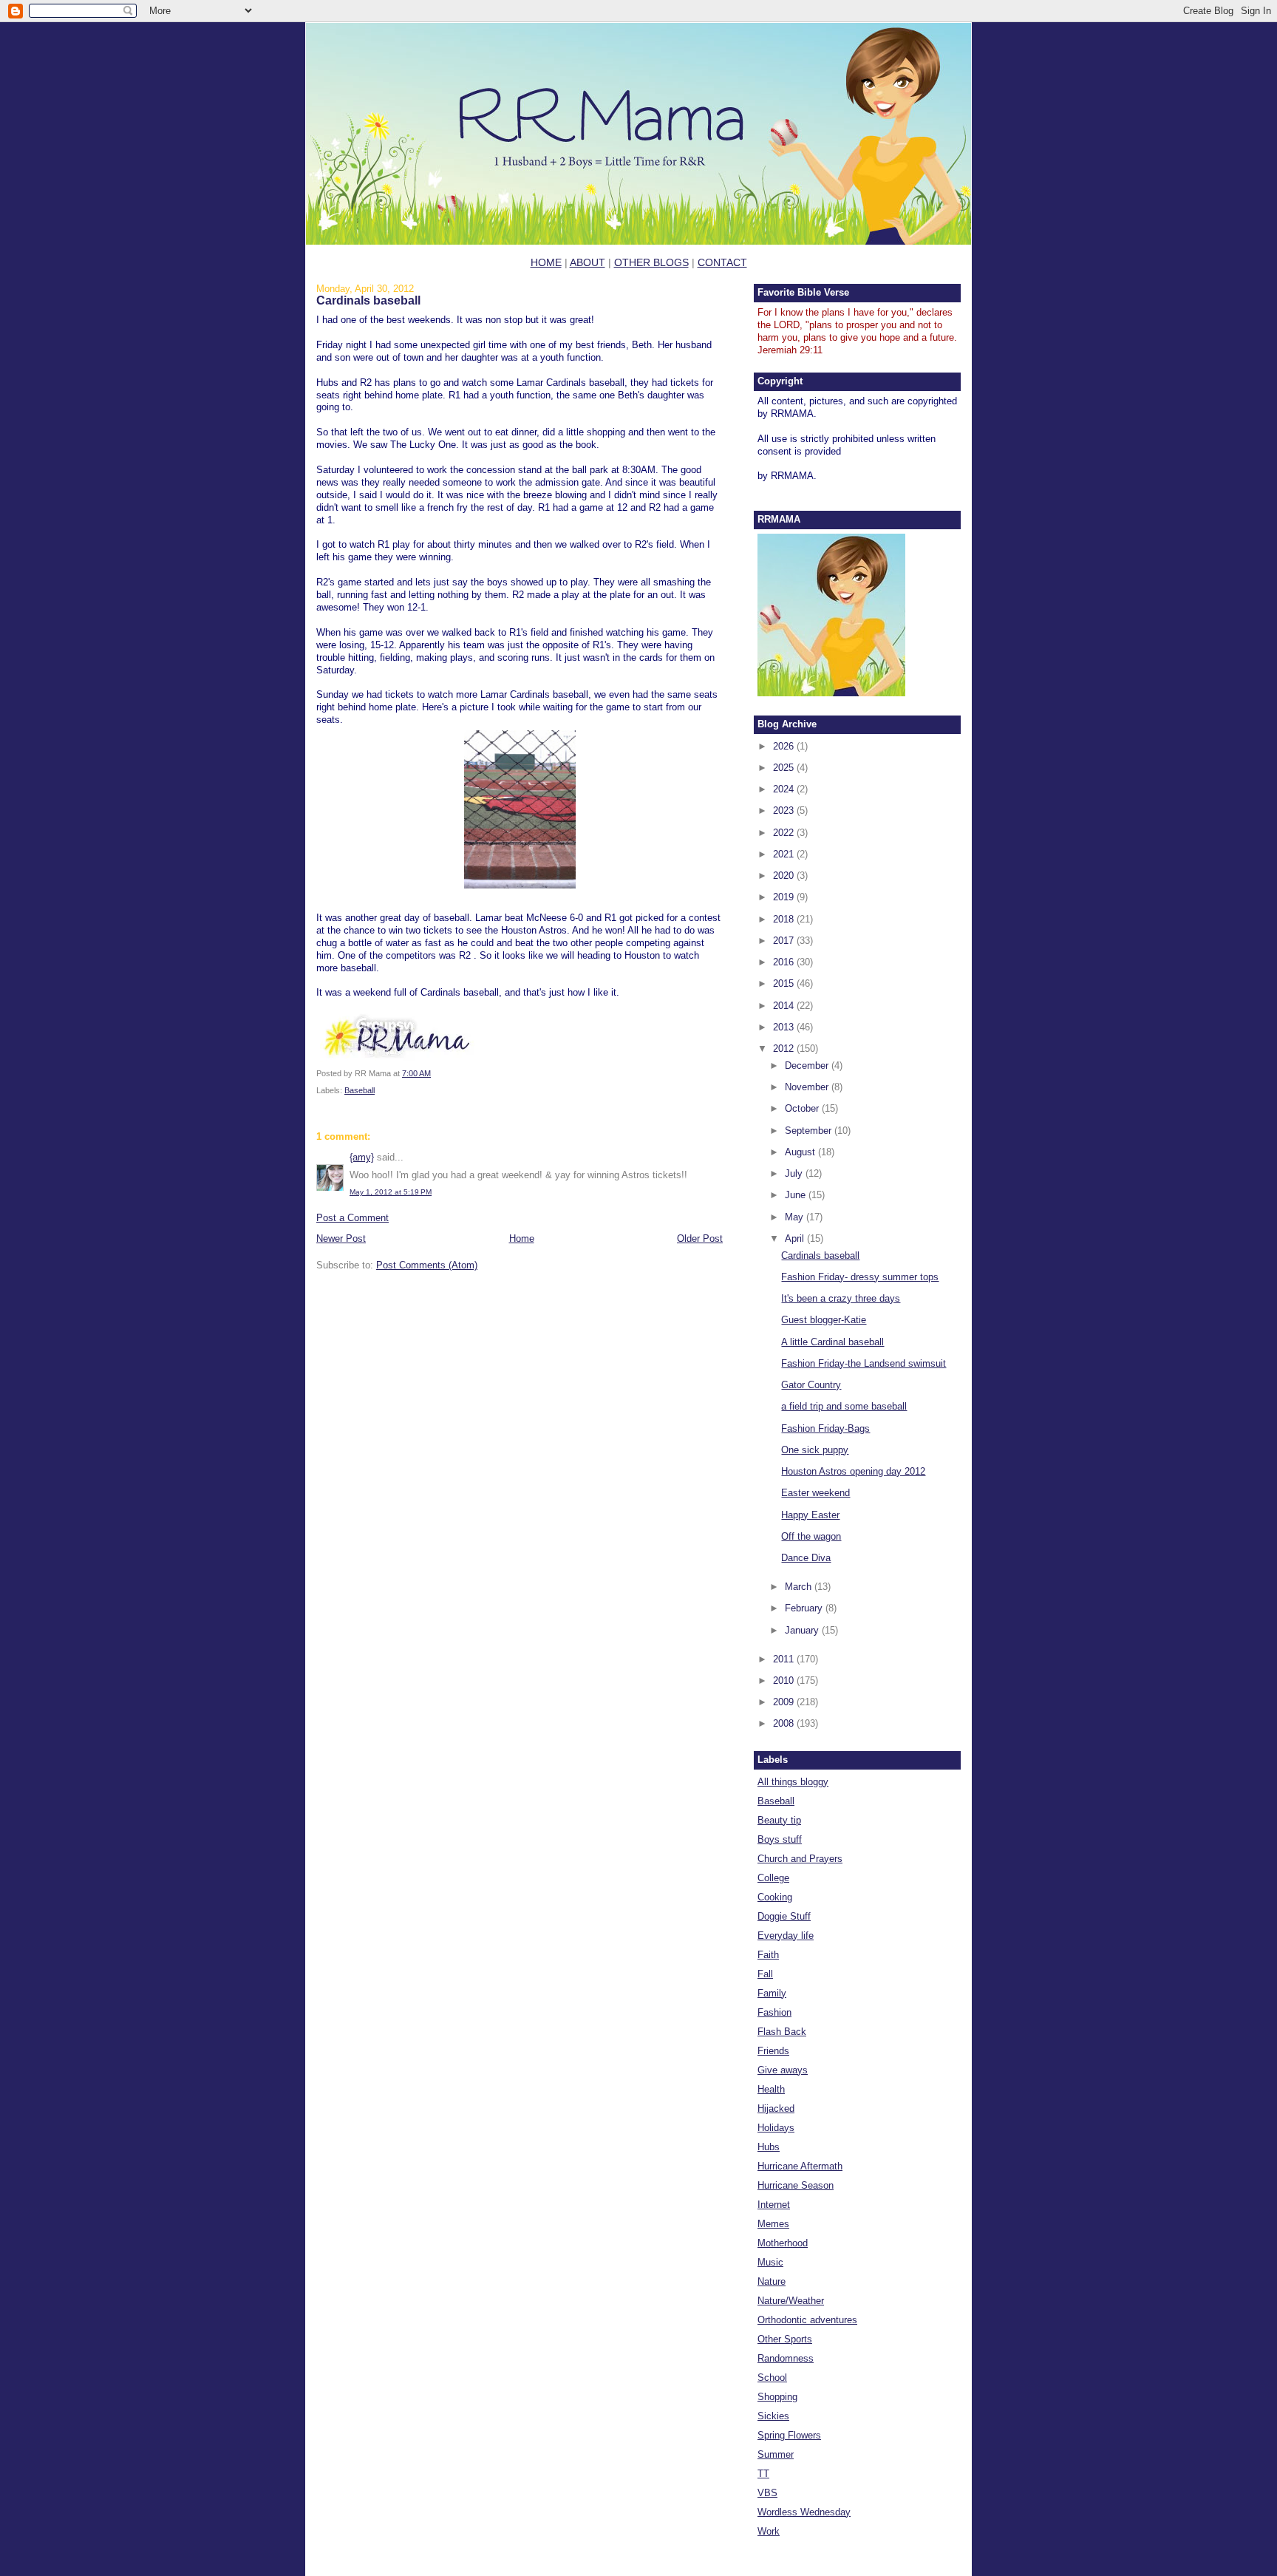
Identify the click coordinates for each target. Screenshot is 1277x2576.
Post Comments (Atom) (427, 1265)
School (772, 2378)
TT (763, 2474)
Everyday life (786, 1936)
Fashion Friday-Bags (825, 1428)
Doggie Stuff (784, 1916)
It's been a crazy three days (841, 1298)
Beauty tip (779, 1820)
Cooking (775, 1897)
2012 (785, 1049)
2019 (785, 897)
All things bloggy (793, 1782)
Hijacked (776, 2108)
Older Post (700, 1238)
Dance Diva (806, 1558)
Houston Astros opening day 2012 (853, 1471)
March (800, 1587)
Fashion (774, 2012)
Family (772, 1993)
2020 (785, 876)
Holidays (776, 2128)
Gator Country (811, 1385)
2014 (785, 1006)
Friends (773, 2051)
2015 (785, 983)
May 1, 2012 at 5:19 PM (391, 1192)
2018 (785, 919)
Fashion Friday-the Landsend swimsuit (864, 1363)
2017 (785, 941)
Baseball (360, 1090)
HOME (546, 262)
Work (769, 2531)
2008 (785, 1723)
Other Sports (785, 2339)
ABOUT (588, 262)
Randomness (786, 2358)
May (796, 1217)
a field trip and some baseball (844, 1406)
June (797, 1195)
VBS (767, 2493)
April (796, 1238)
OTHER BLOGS (651, 262)
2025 (785, 768)
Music (770, 2262)
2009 (785, 1702)
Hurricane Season (796, 2185)
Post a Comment (353, 1218)
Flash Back (782, 2032)
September (810, 1131)
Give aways (783, 2070)
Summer (776, 2454)
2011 (785, 1659)
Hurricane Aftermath (800, 2166)
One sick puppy (815, 1450)
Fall (765, 1974)
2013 (785, 1027)
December (808, 1066)
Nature (772, 2281)
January (803, 1630)
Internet (774, 2205)
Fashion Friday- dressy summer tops (860, 1277)
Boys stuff (780, 1839)
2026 (785, 746)
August (801, 1152)
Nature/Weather (791, 2301)
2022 (785, 833)
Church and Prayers (800, 1859)
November (808, 1087)
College (773, 1878)
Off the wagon (811, 1536)
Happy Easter (810, 1515)
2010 (785, 1680)
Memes (773, 2224)
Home (522, 1238)
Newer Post (341, 1238)
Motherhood (783, 2243)
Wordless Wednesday (804, 2512)
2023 (785, 810)
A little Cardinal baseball (832, 1342)
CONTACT (722, 262)
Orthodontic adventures (807, 2320)
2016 (785, 962)
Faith (768, 1955)
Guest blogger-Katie (824, 1320)
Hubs (769, 2147)
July (795, 1173)
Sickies (773, 2416)
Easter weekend (815, 1493)
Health (771, 2089)
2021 (785, 854)
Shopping (777, 2397)
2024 (785, 789)
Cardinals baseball (368, 300)
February (805, 1608)
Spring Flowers (789, 2435)
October (803, 1108)
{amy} (362, 1157)
